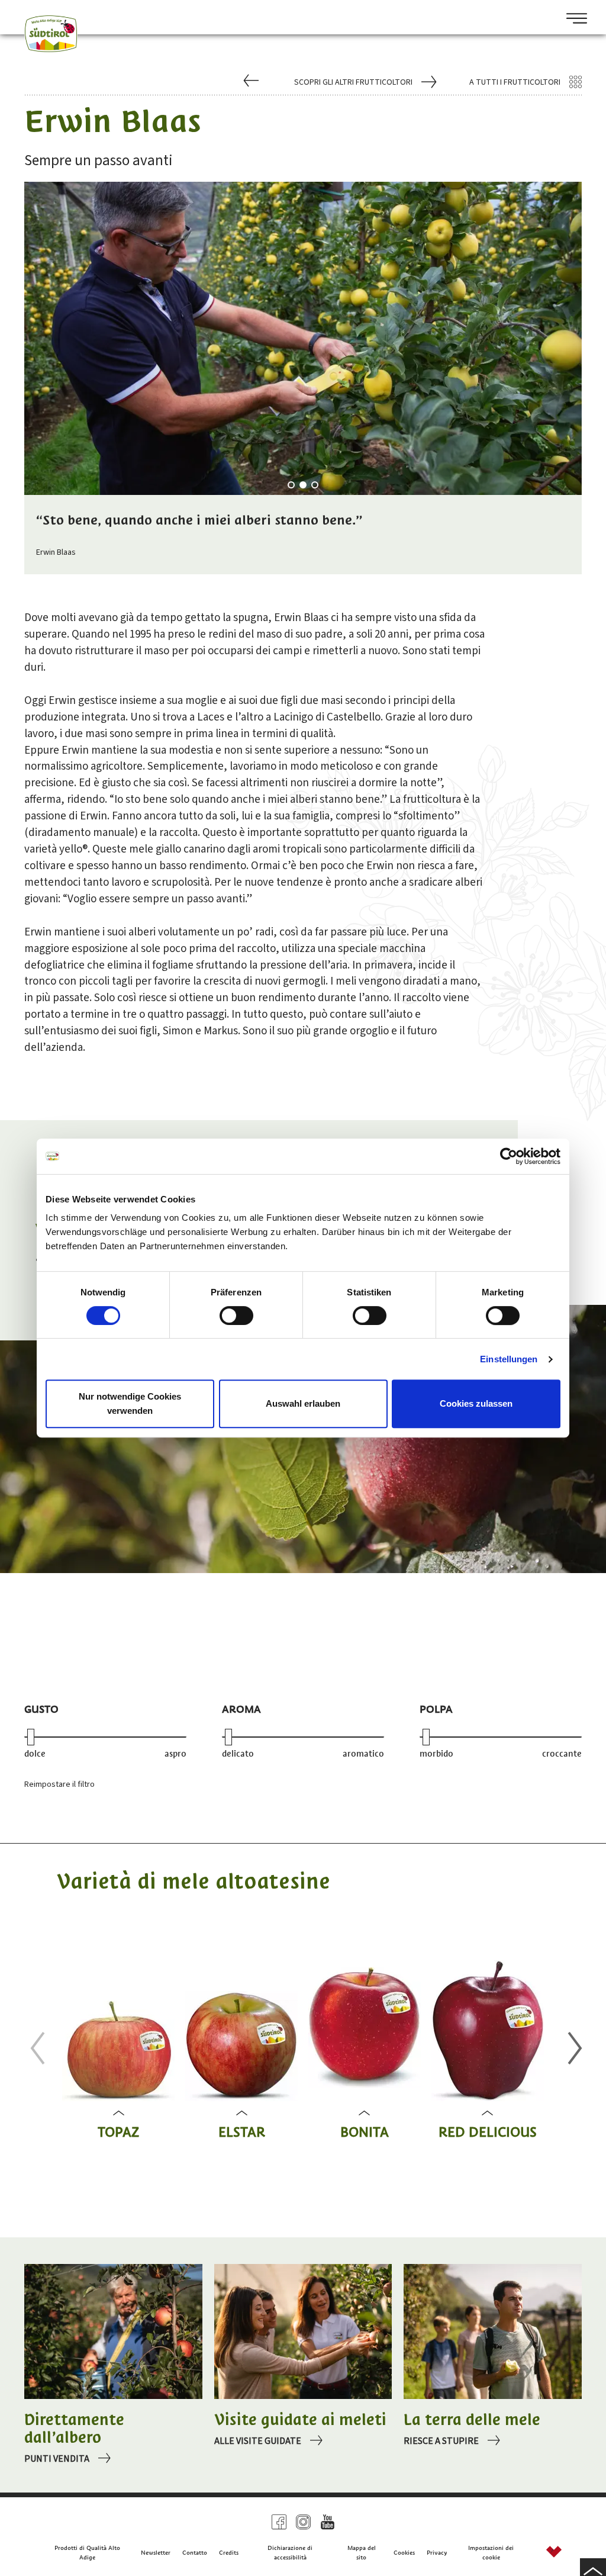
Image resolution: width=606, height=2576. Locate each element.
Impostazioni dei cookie (491, 2553)
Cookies (404, 2553)
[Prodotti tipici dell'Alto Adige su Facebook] (279, 2522)
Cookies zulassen (476, 1403)
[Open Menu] (572, 20)
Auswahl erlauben (303, 1403)
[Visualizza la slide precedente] (34, 2048)
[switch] (236, 1316)
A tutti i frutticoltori (515, 82)
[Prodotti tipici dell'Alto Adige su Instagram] (303, 2522)
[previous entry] (252, 82)
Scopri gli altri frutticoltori (353, 82)
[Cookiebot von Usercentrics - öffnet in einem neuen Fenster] (509, 1156)
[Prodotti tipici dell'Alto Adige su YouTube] (328, 2522)
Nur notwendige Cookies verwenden (130, 1403)
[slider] (31, 1737)
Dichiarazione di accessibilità (290, 2553)
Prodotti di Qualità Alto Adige (87, 2553)
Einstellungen (509, 1359)
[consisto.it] (554, 2553)
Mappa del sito (362, 2553)
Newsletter (156, 2553)
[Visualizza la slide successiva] (572, 2048)
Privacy (437, 2553)
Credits (229, 2553)
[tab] (291, 485)
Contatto (195, 2553)
